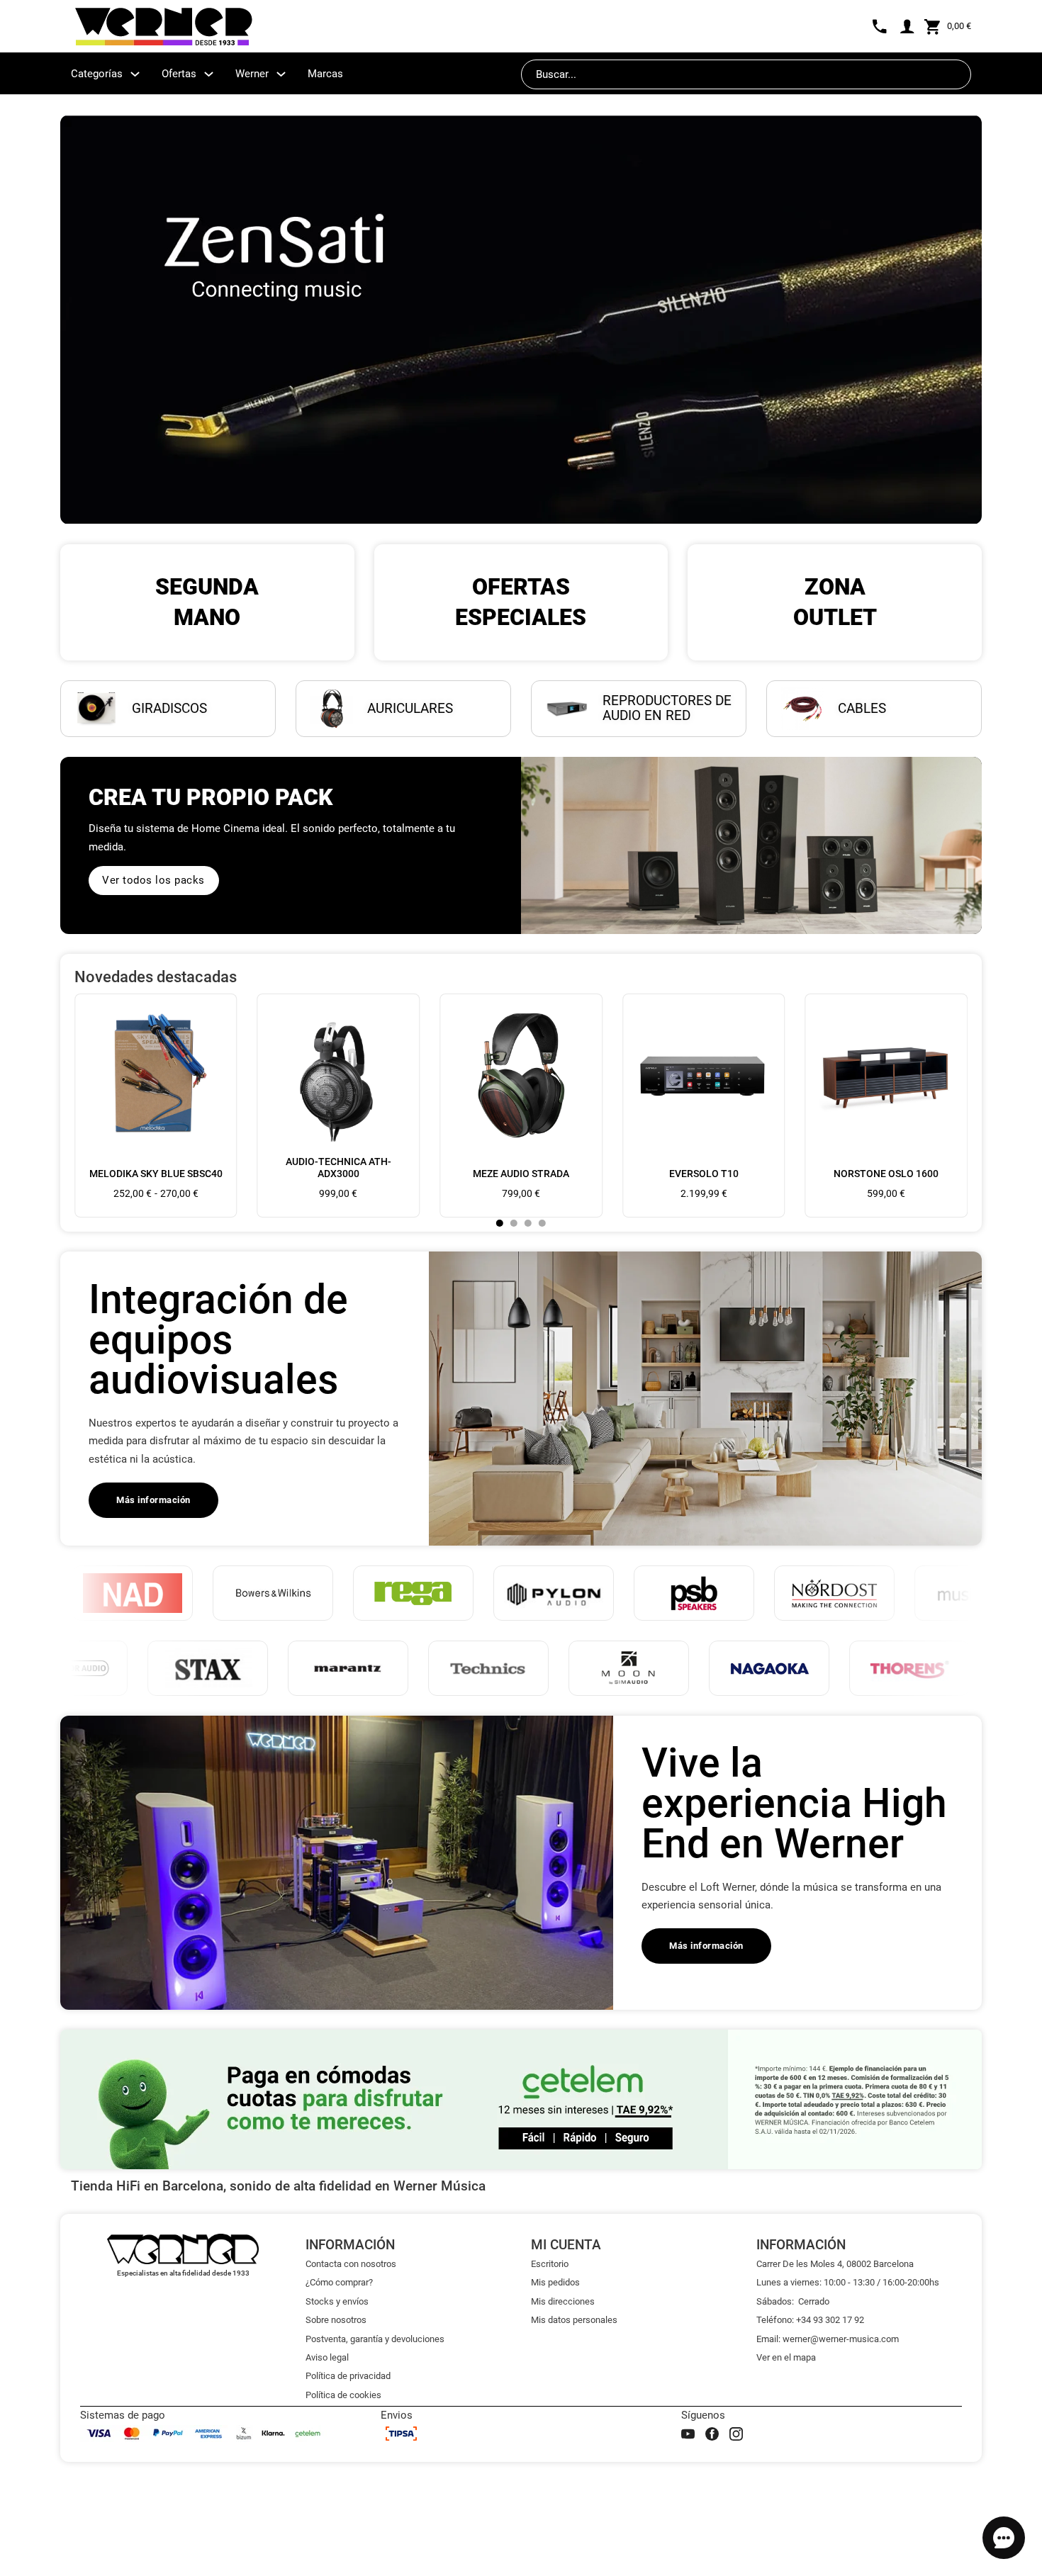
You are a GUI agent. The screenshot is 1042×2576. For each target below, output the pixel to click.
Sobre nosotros (336, 2320)
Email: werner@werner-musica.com (828, 2339)
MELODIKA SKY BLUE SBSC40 (156, 1174)
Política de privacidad (348, 2376)
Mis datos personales (574, 2320)
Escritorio (550, 2264)
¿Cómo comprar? (339, 2282)
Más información (153, 1500)
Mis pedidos (555, 2282)
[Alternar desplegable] (135, 74)
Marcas (325, 74)
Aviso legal (327, 2357)
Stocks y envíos (337, 2301)
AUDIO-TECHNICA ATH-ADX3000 (338, 1168)
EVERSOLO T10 (704, 1174)
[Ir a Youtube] (688, 2434)
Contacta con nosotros (351, 2264)
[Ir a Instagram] (736, 2434)
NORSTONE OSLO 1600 (886, 1174)
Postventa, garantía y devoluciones (375, 2339)
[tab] (500, 1223)
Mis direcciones (563, 2301)
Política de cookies (343, 2395)
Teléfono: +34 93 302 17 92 (810, 2320)
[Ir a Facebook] (712, 2434)
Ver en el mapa (786, 2357)
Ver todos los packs (153, 880)
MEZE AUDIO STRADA (521, 1174)
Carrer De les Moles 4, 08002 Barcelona (835, 2264)
